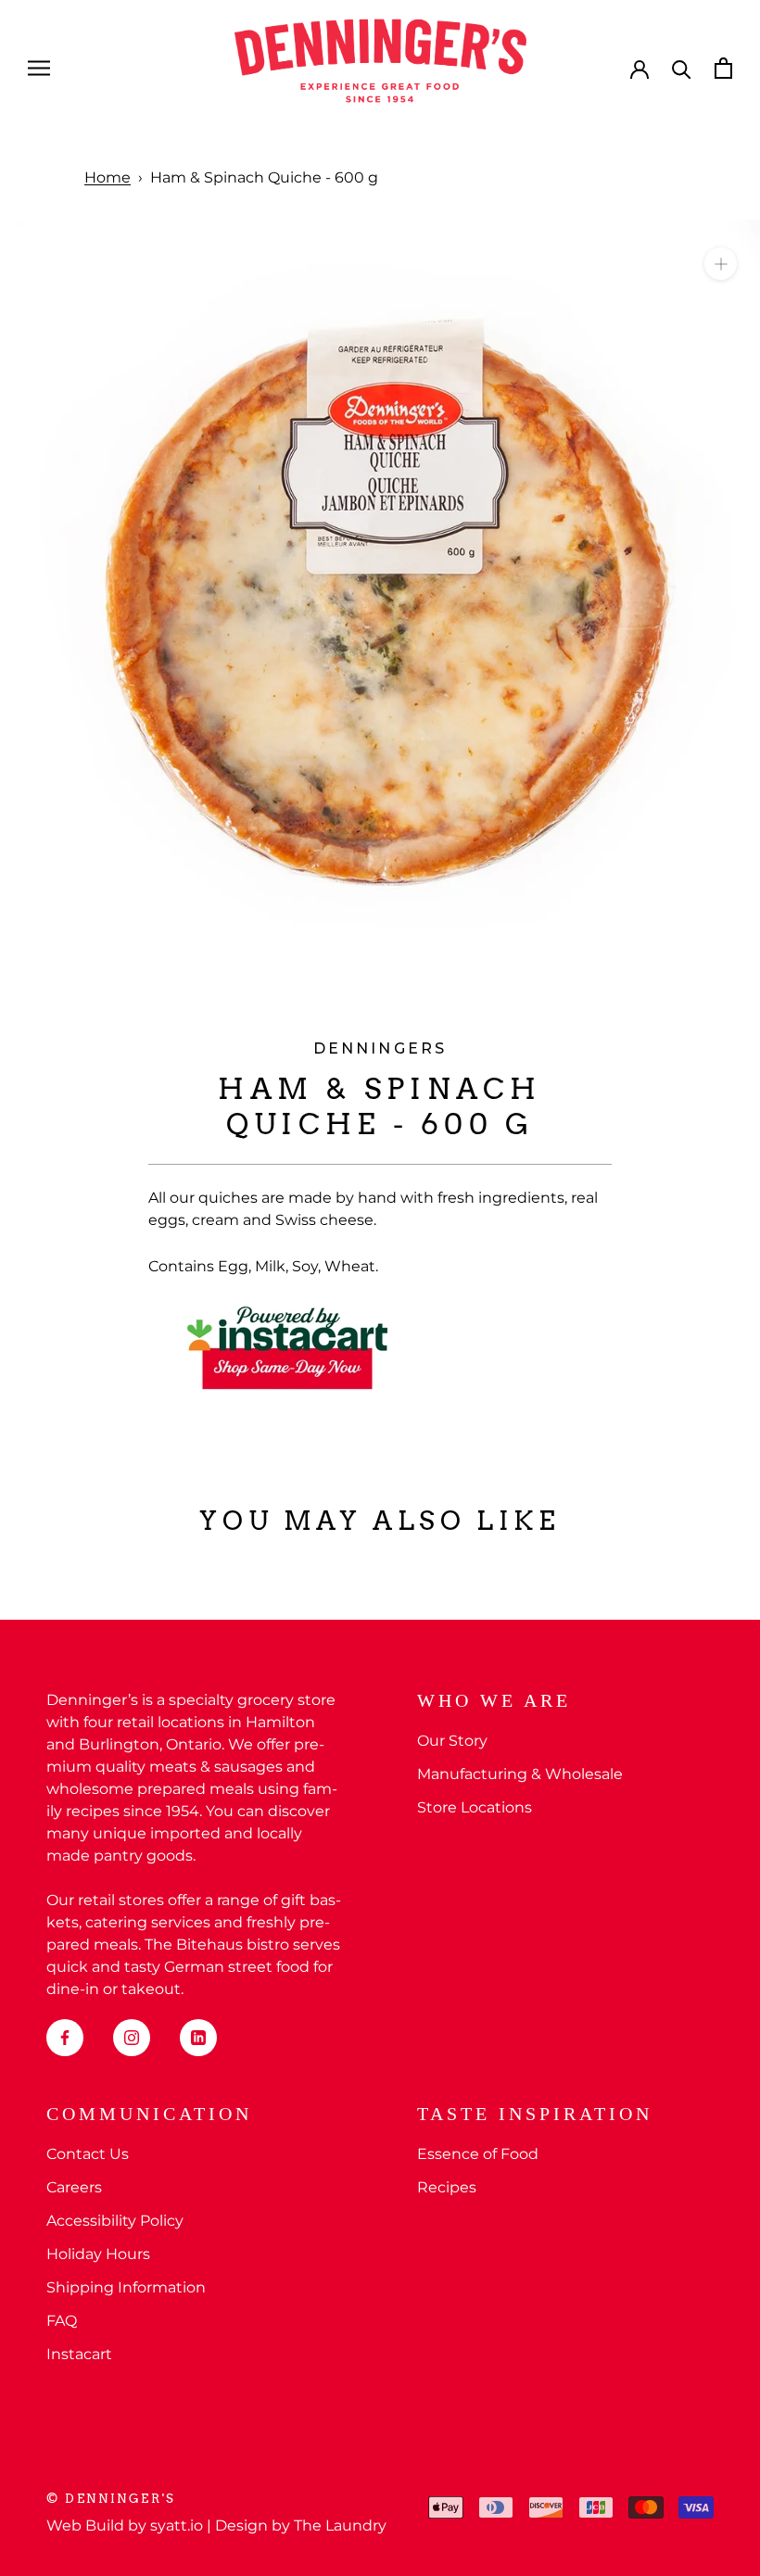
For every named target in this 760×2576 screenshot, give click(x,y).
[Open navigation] (39, 68)
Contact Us (88, 2154)
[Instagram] (132, 2038)
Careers (74, 2187)
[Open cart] (723, 68)
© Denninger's (111, 2499)
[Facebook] (65, 2038)
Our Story (452, 1741)
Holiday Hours (98, 2254)
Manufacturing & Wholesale (520, 1774)
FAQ (62, 2321)
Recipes (447, 2187)
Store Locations (475, 1807)
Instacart (79, 2354)
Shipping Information (126, 2287)
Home (108, 177)
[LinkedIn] (198, 2038)
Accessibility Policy (115, 2221)
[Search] (682, 68)
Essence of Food (478, 2154)
